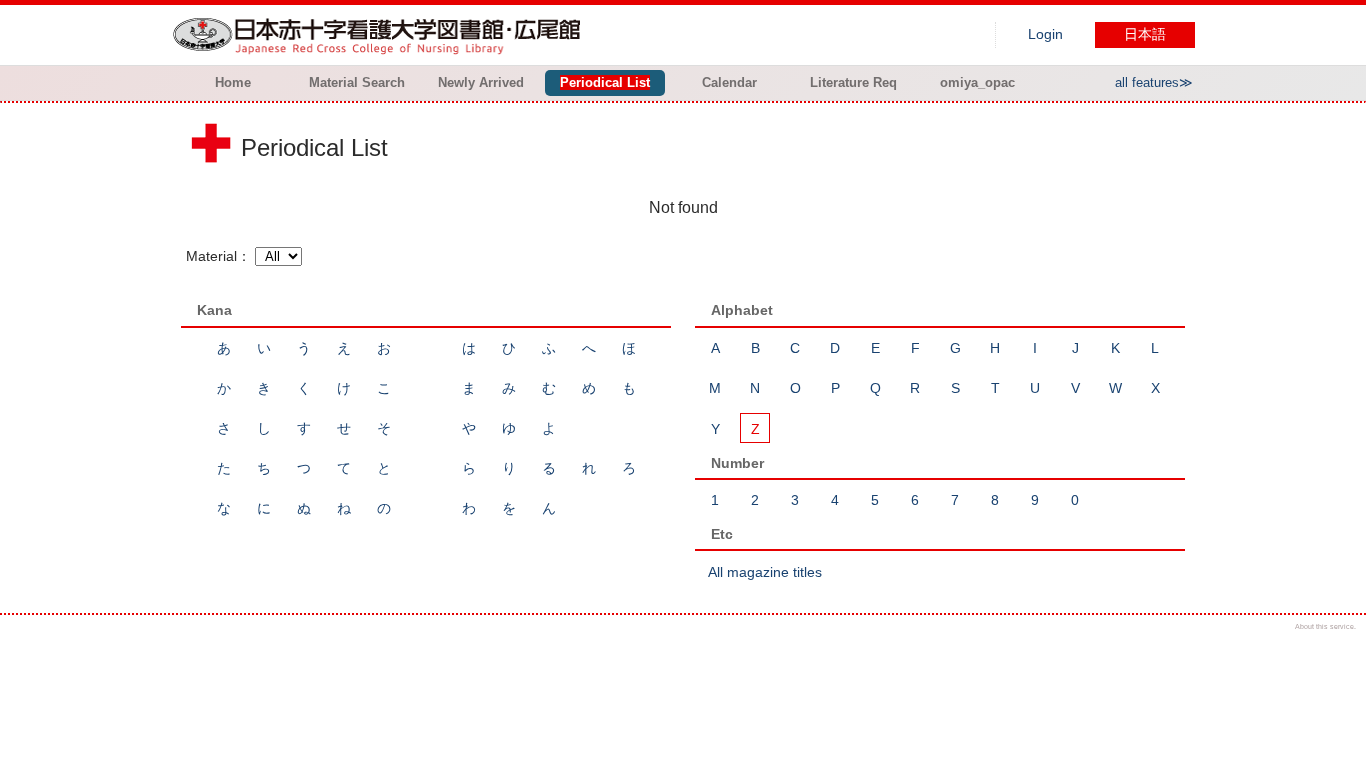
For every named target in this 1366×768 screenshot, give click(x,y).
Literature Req (853, 82)
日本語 (1145, 34)
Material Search (357, 82)
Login (1045, 34)
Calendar (729, 82)
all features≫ (1154, 82)
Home (233, 82)
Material (211, 256)
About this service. (1325, 626)
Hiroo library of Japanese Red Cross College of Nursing (381, 35)
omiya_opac (977, 82)
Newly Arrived (481, 82)
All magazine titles (765, 572)
